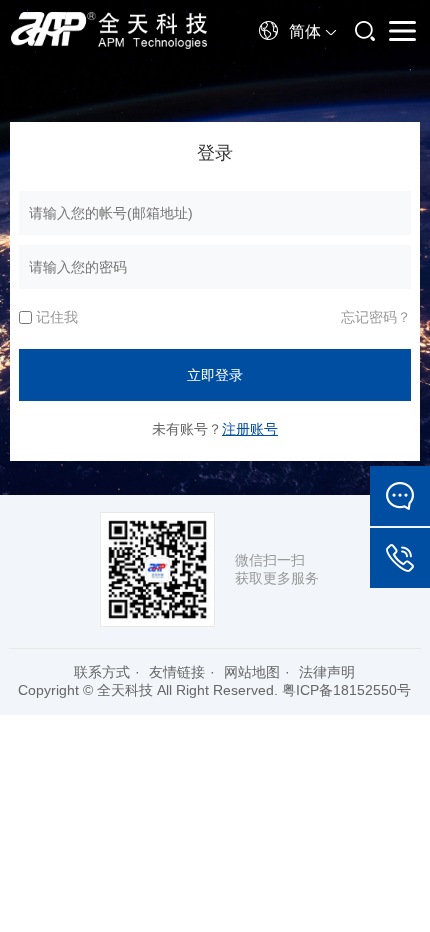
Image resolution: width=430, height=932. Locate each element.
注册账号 (250, 429)
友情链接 (177, 672)
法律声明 (327, 672)
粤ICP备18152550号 (346, 690)
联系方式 (102, 672)
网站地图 (252, 672)
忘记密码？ (376, 317)
